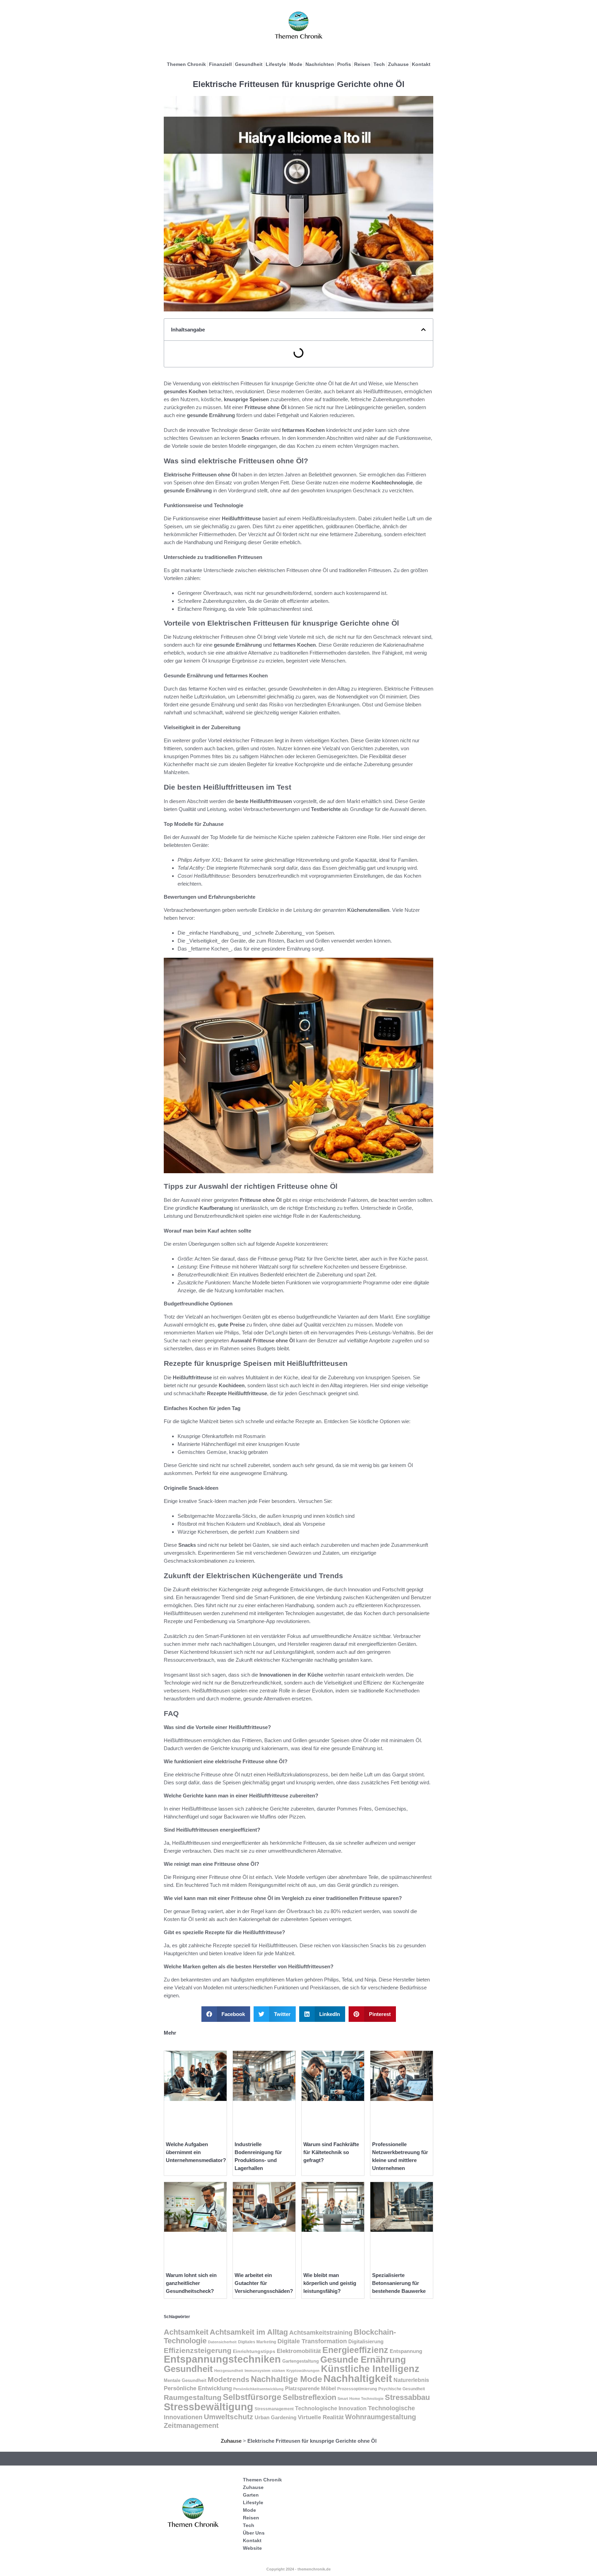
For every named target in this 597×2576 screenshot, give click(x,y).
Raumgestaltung (193, 2397)
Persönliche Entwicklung (198, 2388)
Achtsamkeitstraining (321, 2333)
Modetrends (229, 2379)
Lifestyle (276, 64)
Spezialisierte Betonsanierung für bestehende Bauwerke (399, 2283)
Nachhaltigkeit (358, 2379)
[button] (423, 330)
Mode (296, 64)
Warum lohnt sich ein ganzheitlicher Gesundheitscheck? (191, 2283)
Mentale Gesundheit (185, 2380)
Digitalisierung (366, 2341)
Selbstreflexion (309, 2397)
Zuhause (398, 64)
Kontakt (421, 64)
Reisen (362, 64)
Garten (251, 2495)
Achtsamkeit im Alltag (249, 2332)
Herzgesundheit (229, 2371)
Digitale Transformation (312, 2341)
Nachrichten (320, 64)
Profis (344, 64)
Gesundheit (249, 64)
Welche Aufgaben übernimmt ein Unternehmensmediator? (196, 2152)
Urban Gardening (276, 2418)
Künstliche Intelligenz (370, 2369)
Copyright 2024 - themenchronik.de (298, 2569)
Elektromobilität (299, 2351)
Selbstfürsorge (252, 2397)
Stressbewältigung (209, 2407)
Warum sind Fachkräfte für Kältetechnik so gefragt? (331, 2152)
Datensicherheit (222, 2342)
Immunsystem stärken (265, 2371)
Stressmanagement (274, 2409)
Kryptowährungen (303, 2371)
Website (252, 2548)
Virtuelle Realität (321, 2417)
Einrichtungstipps (254, 2351)
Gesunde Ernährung (363, 2360)
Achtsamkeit (186, 2332)
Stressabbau (407, 2397)
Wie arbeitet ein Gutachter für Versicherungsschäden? (264, 2283)
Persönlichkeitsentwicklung (258, 2389)
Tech (379, 64)
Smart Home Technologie (361, 2399)
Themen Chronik (186, 64)
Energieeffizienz (355, 2350)
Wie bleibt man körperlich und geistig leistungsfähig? (330, 2283)
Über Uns (254, 2533)
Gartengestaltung (301, 2361)
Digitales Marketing (257, 2342)
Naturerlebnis (411, 2380)
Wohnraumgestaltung (381, 2417)
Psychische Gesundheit (402, 2389)
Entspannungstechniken (222, 2359)
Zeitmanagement (191, 2425)
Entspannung (406, 2351)
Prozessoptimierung (357, 2389)
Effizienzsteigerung (198, 2351)
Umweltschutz (229, 2417)
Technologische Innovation (331, 2408)
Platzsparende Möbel (310, 2388)
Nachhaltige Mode (286, 2379)
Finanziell (220, 64)
